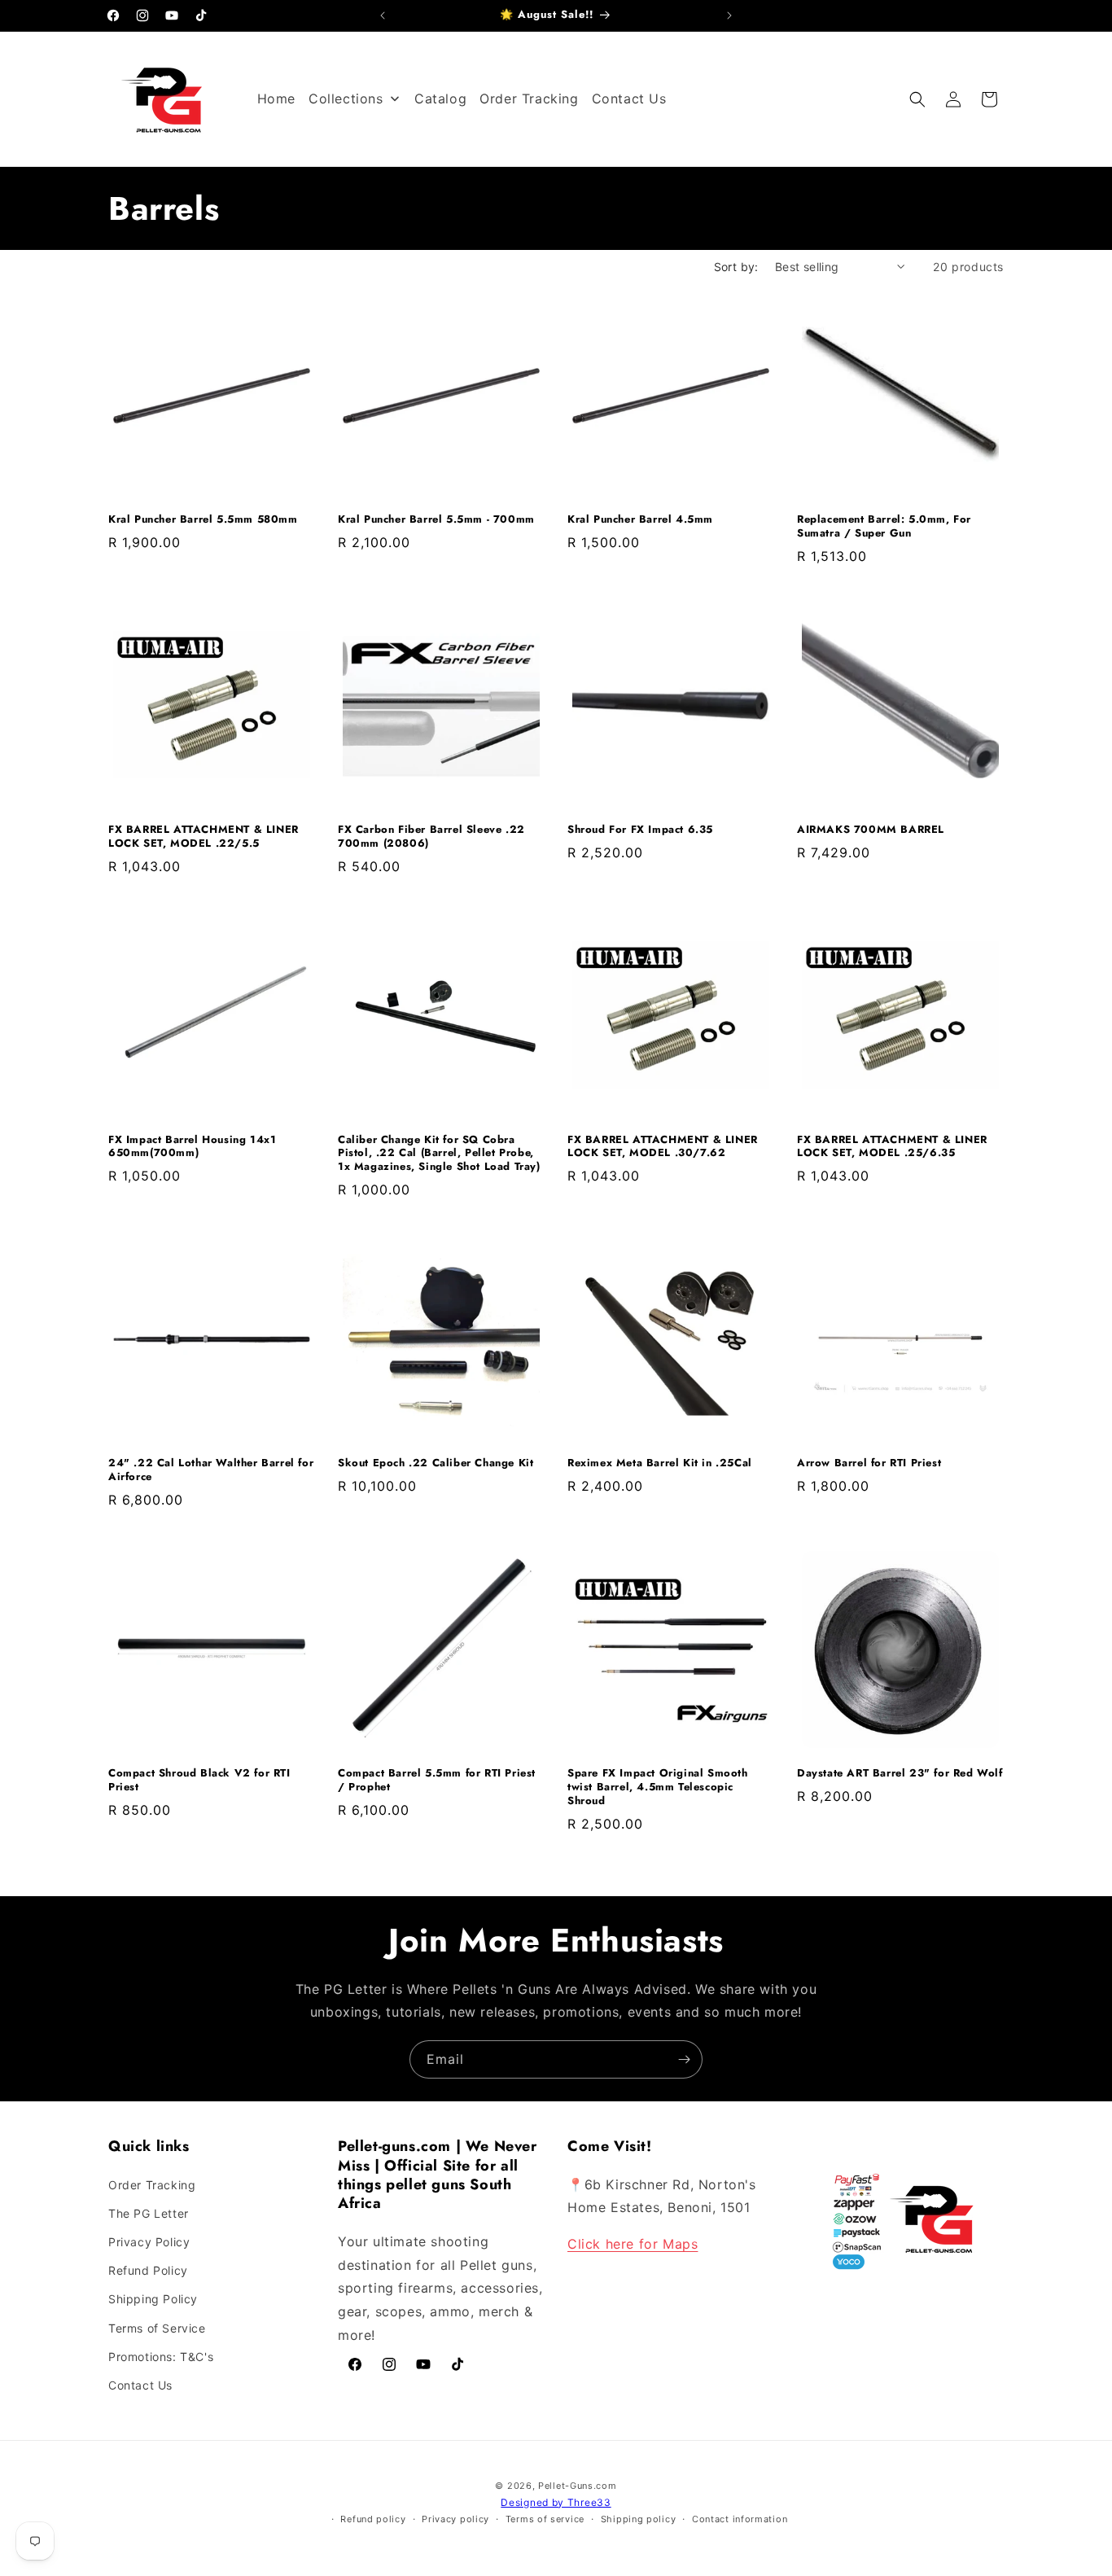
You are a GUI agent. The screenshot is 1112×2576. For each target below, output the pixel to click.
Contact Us (140, 2385)
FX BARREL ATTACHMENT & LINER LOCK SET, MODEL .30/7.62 (663, 1147)
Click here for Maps (633, 2244)
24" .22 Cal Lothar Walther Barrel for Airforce (211, 1470)
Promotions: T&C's (161, 2357)
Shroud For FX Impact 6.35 (640, 830)
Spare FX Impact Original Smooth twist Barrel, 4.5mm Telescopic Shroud (658, 1787)
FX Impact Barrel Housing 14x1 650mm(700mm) (192, 1147)
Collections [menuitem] (346, 99)
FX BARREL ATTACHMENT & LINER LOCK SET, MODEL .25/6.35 (892, 1147)
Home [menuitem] (276, 99)
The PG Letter (149, 2213)
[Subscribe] (684, 2059)
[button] (917, 99)
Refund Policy (148, 2270)
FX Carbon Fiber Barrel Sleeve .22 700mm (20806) (431, 837)
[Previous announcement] (383, 15)
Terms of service (545, 2519)
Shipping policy (639, 2519)
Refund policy (373, 2519)
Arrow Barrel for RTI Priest (869, 1463)
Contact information (740, 2519)
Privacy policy (455, 2519)
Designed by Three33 (556, 2502)
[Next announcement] (729, 15)
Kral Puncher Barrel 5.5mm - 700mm (436, 520)
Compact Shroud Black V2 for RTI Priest (199, 1781)
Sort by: (736, 267)
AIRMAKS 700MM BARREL (871, 830)
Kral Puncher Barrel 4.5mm (640, 520)
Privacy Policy (149, 2242)
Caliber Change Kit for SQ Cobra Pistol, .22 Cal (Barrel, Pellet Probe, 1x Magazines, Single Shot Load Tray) (439, 1154)
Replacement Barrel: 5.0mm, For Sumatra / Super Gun (884, 527)
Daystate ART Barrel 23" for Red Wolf (900, 1774)
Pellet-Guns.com (578, 2486)
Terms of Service (157, 2328)
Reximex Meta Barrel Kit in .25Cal (660, 1463)
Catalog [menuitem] (440, 99)
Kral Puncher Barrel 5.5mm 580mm (203, 520)
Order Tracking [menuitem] (529, 99)
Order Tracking (152, 2185)
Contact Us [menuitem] (629, 99)
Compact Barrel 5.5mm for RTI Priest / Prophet (437, 1781)
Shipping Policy (153, 2299)
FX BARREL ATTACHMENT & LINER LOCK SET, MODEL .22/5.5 (204, 837)
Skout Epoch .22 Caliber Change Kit (436, 1463)
